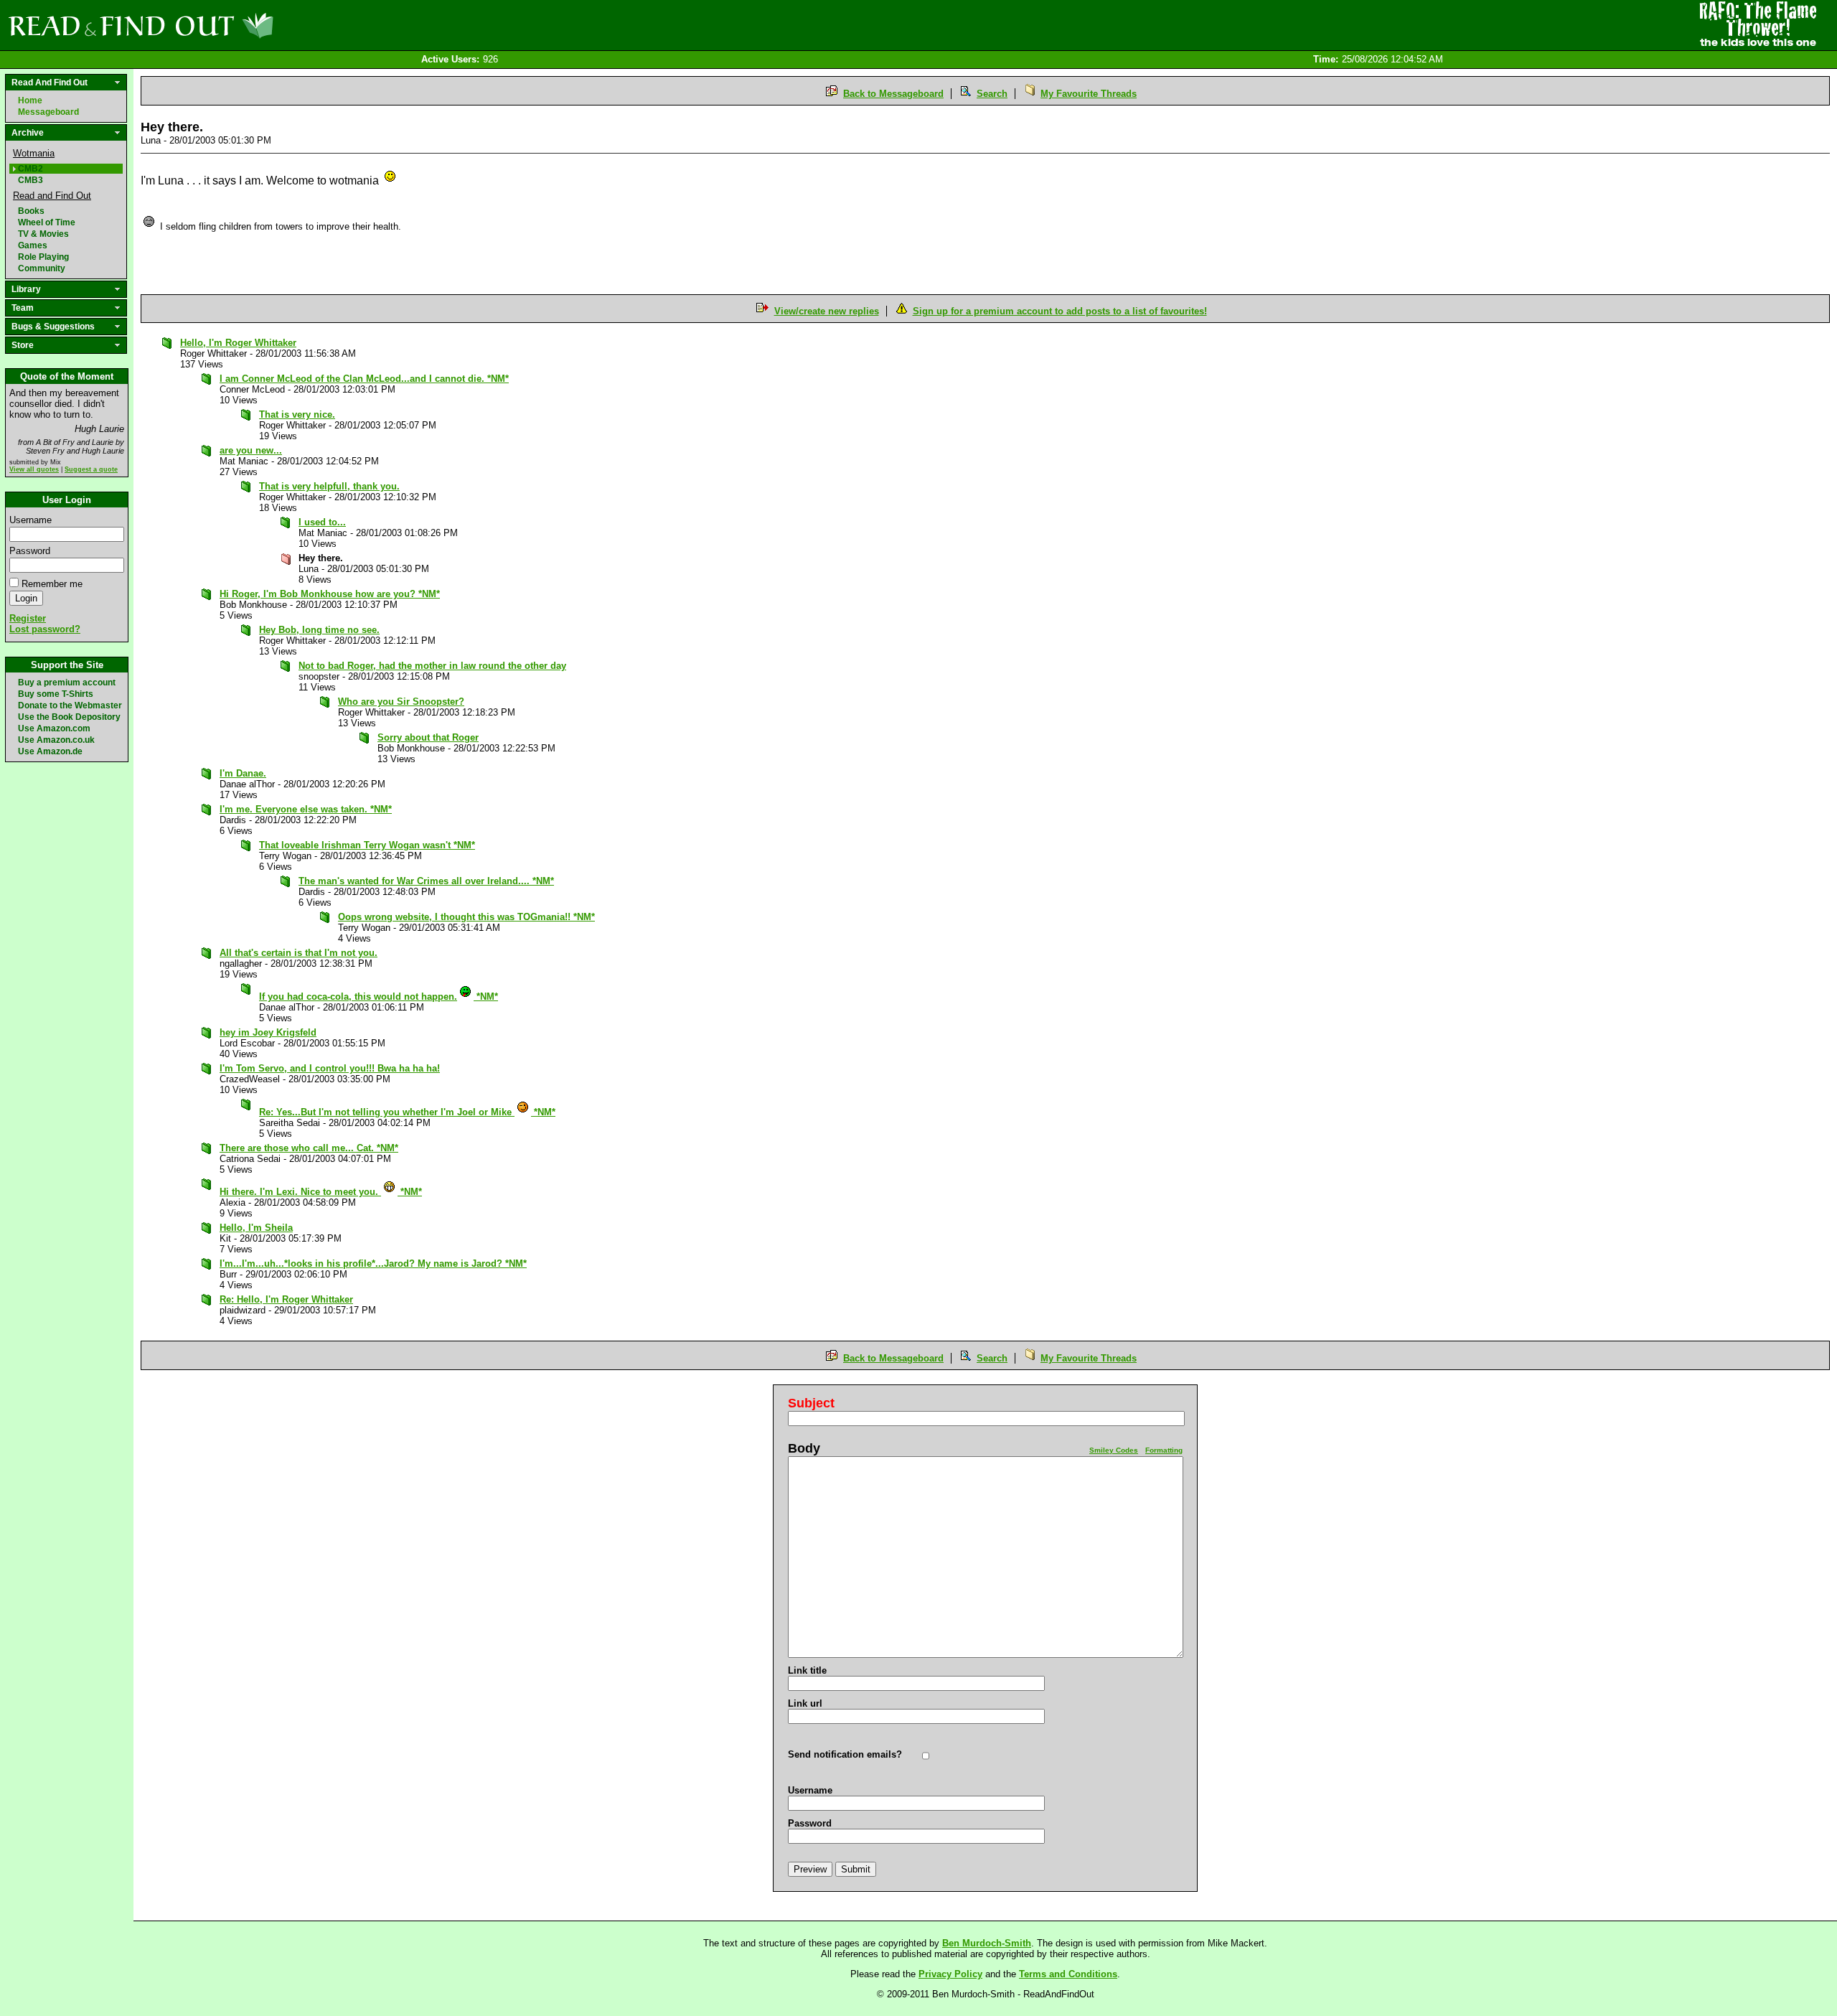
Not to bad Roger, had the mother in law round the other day (432, 666)
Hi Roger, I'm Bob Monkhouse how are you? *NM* (330, 594)
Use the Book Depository (69, 717)
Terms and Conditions (1068, 1974)
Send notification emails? (845, 1754)
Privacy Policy (950, 1974)
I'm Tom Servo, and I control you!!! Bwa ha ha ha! (330, 1068)
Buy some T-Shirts (56, 694)
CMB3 (30, 180)
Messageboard (48, 112)
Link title (807, 1670)
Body (804, 1448)
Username (30, 520)
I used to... (322, 522)
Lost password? (45, 629)
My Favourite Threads (1089, 94)
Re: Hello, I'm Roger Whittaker (286, 1299)
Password (30, 551)
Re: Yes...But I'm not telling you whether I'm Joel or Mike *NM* (407, 1112)
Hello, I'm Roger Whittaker (238, 343)
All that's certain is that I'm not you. (299, 953)
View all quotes (34, 469)
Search (992, 94)
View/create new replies (827, 311)
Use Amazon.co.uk (56, 740)
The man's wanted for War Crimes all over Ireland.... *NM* (426, 881)
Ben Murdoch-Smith (987, 1943)
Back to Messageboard (893, 94)
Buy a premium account (67, 683)
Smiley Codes (1114, 1450)
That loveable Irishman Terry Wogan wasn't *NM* (367, 845)
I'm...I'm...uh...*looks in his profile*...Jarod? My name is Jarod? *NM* (373, 1263)
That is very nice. (297, 414)
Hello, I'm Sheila (256, 1228)
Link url (805, 1703)
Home (30, 100)
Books (31, 211)
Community (42, 268)
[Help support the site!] (1758, 24)
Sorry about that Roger (428, 737)
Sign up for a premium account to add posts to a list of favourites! (1060, 311)
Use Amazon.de (50, 751)
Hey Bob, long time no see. (319, 630)
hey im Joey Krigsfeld (268, 1032)
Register (28, 618)
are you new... (251, 450)
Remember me (52, 584)
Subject (811, 1403)
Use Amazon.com (54, 728)
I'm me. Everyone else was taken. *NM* (306, 809)
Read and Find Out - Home (216, 25)
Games (33, 245)
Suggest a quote (91, 469)
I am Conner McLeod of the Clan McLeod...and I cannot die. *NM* (364, 379)
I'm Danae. (243, 773)
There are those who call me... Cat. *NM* (309, 1148)
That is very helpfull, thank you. (329, 486)
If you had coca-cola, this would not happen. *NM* (379, 997)
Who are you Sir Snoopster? (401, 702)
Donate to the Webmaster (70, 705)
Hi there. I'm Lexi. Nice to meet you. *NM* (321, 1192)
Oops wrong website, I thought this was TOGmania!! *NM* (466, 917)
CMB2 (30, 169)
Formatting (1164, 1450)
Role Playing (43, 257)
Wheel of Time (47, 222)
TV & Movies (43, 234)
